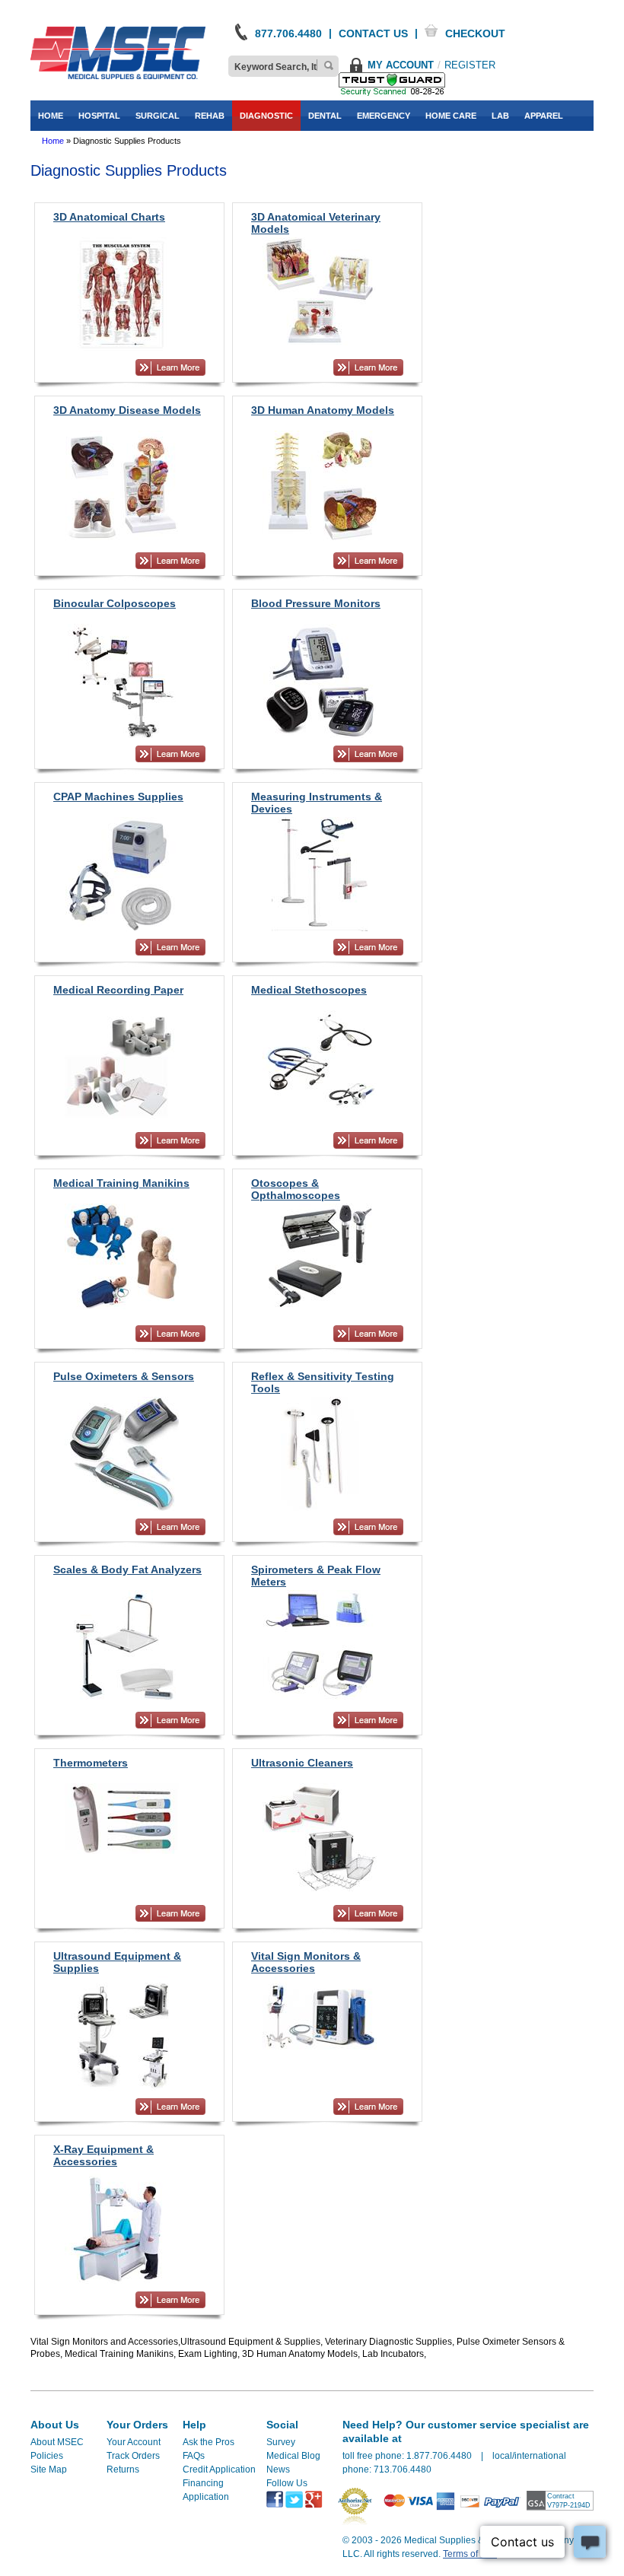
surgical (158, 116)
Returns (123, 2469)
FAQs (194, 2456)
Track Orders (133, 2456)
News (278, 2469)
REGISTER (470, 65)
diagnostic (266, 116)
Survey (281, 2442)
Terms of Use (470, 2554)
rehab (210, 116)
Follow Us (287, 2483)
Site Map (49, 2469)
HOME (51, 116)
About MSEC (57, 2442)
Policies (47, 2456)
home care (451, 116)
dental (325, 116)
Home (53, 141)
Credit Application (219, 2469)
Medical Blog (293, 2456)
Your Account (134, 2442)
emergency (384, 116)
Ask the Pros (209, 2442)
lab (500, 116)
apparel (544, 116)
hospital (99, 116)
